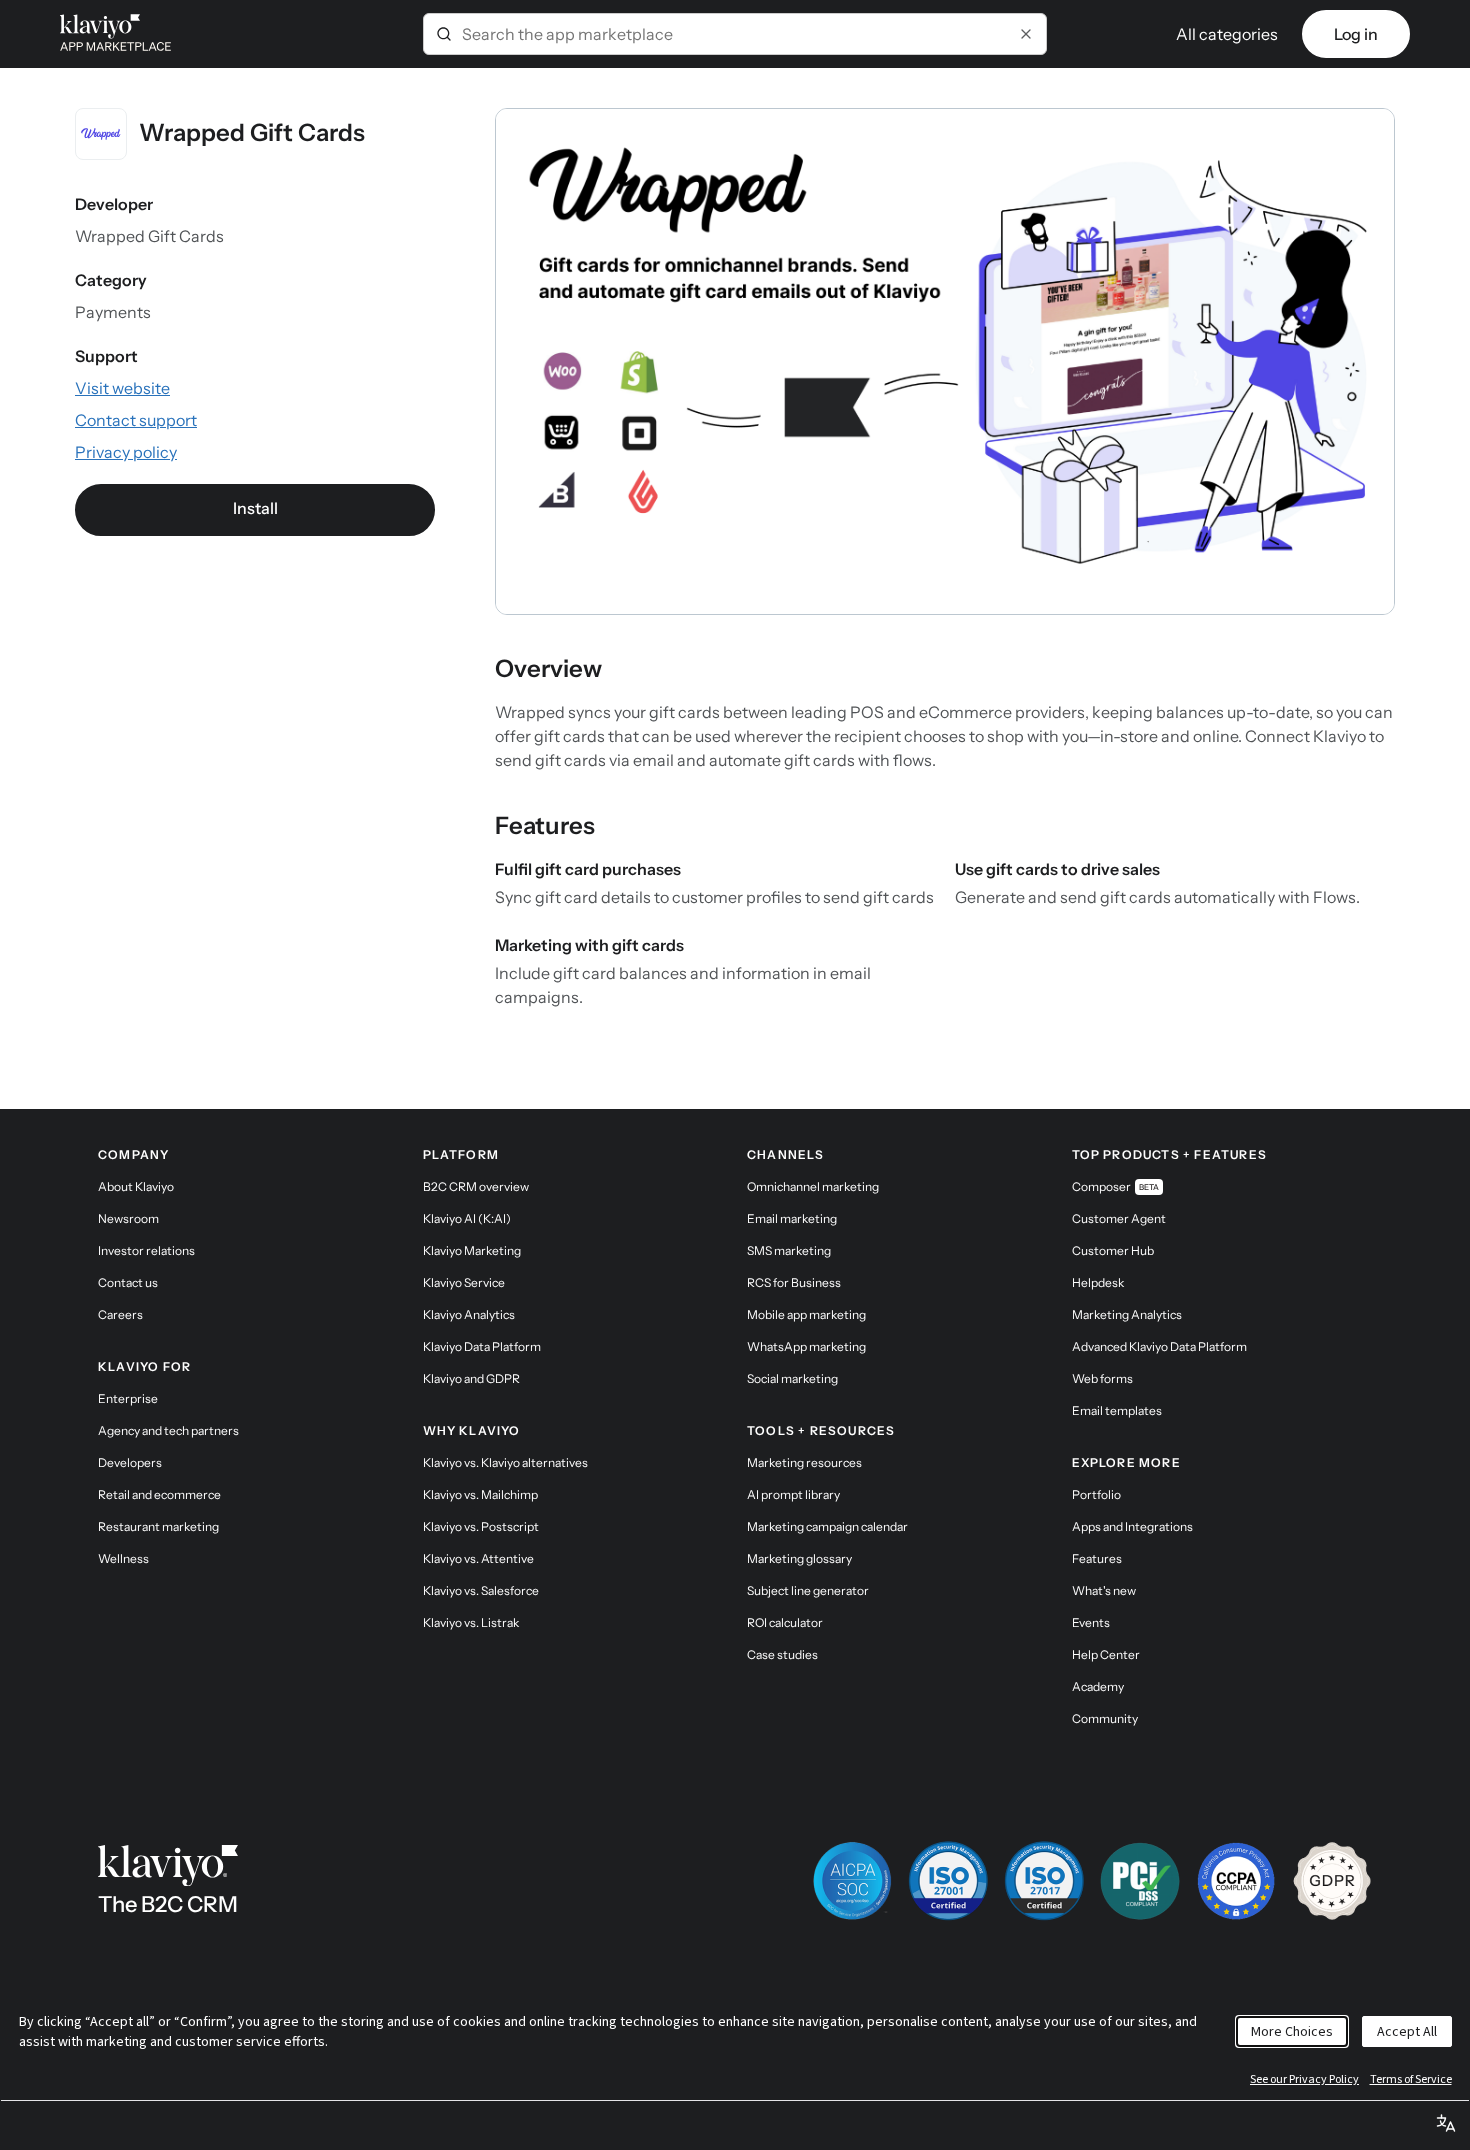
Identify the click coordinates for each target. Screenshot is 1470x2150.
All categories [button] (1227, 34)
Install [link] (255, 508)
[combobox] (735, 34)
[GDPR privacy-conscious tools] (1332, 1881)
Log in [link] (1356, 34)
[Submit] (444, 34)
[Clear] (1026, 34)
